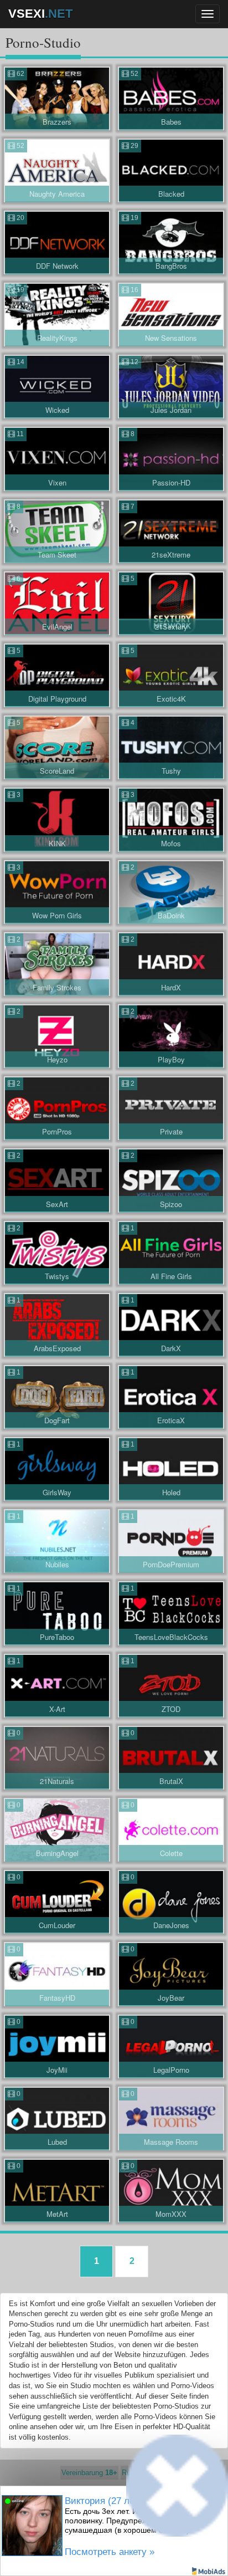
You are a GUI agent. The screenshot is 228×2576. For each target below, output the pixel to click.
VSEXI (40, 14)
